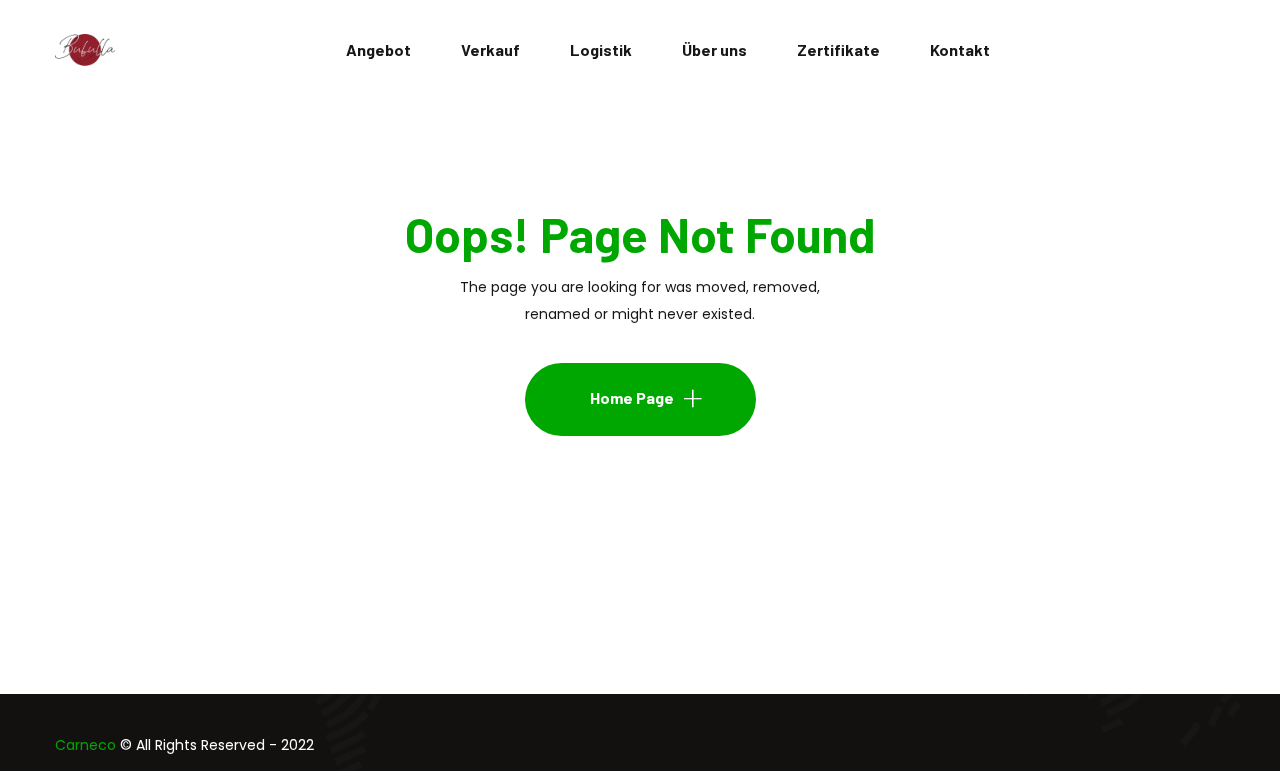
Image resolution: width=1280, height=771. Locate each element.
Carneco (85, 745)
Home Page (632, 397)
